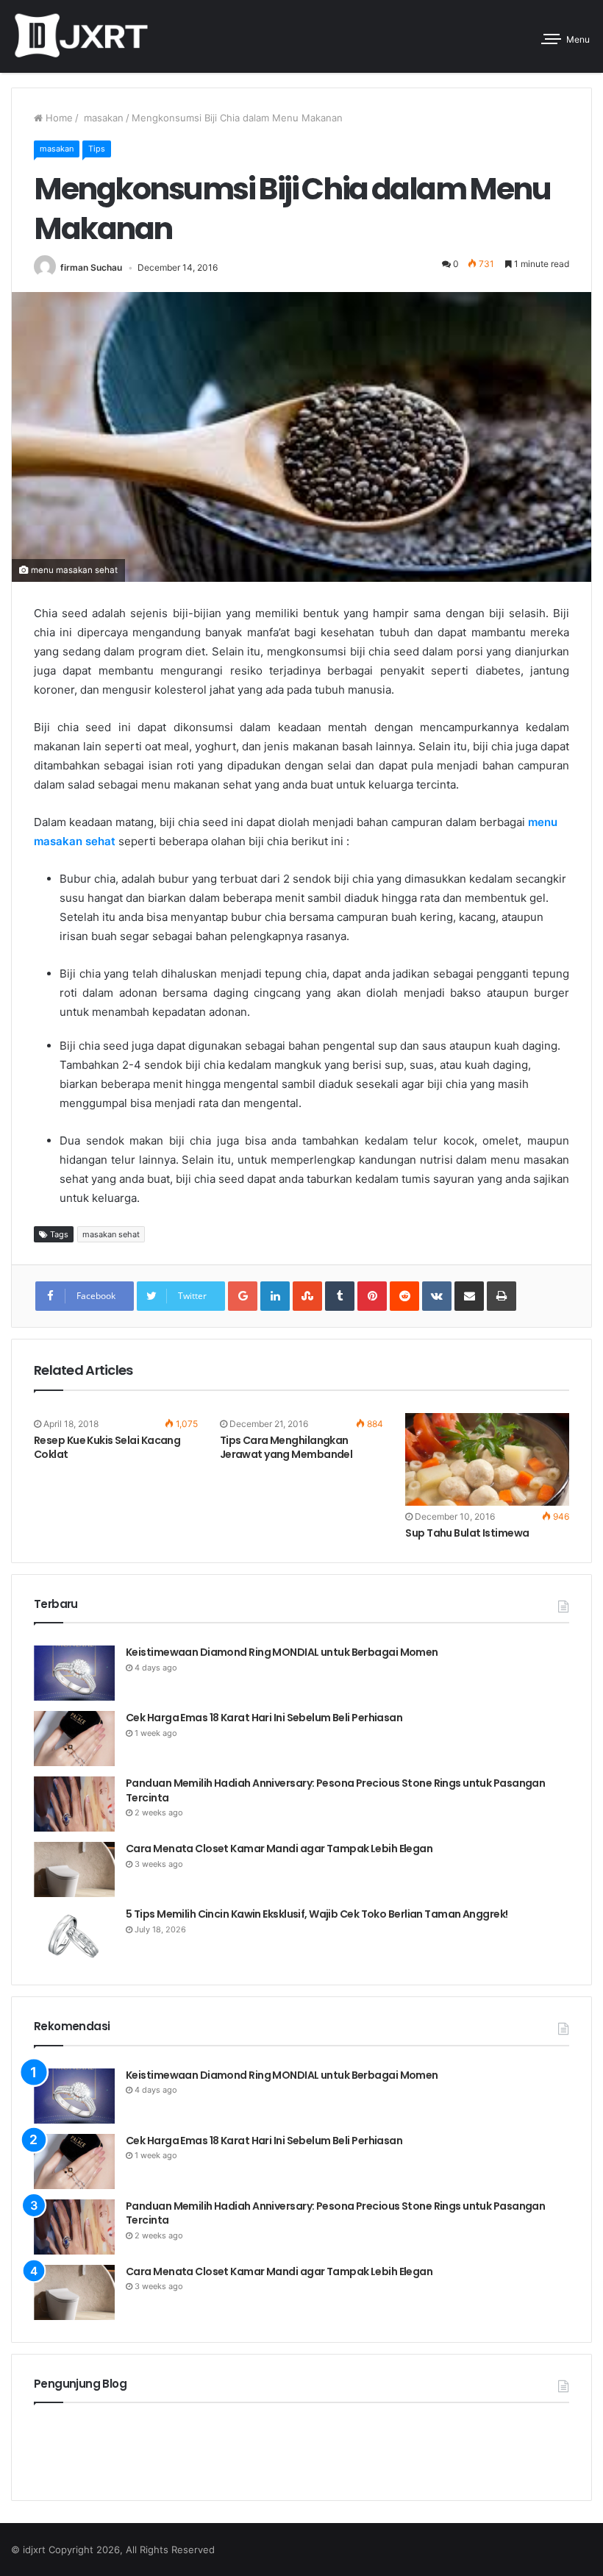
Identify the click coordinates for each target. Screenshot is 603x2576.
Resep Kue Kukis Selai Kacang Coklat (107, 1447)
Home (58, 118)
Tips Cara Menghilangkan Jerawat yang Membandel (286, 1447)
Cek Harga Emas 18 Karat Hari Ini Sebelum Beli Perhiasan (264, 1718)
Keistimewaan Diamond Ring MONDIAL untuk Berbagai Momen (283, 1652)
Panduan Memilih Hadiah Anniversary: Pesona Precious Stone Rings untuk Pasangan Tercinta (335, 1790)
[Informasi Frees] (81, 36)
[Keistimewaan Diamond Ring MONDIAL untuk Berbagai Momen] (74, 1673)
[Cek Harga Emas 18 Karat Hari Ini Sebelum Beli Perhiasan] (74, 1739)
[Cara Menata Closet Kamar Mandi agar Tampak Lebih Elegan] (74, 1869)
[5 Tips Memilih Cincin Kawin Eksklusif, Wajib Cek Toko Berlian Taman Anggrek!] (74, 1935)
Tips (97, 149)
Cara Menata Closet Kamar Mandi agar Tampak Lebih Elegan (279, 1849)
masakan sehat (111, 1234)
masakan (102, 118)
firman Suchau (91, 267)
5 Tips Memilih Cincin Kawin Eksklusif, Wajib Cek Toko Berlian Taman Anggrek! (317, 1914)
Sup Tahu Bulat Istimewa (467, 1533)
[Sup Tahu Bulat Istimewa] (487, 1459)
